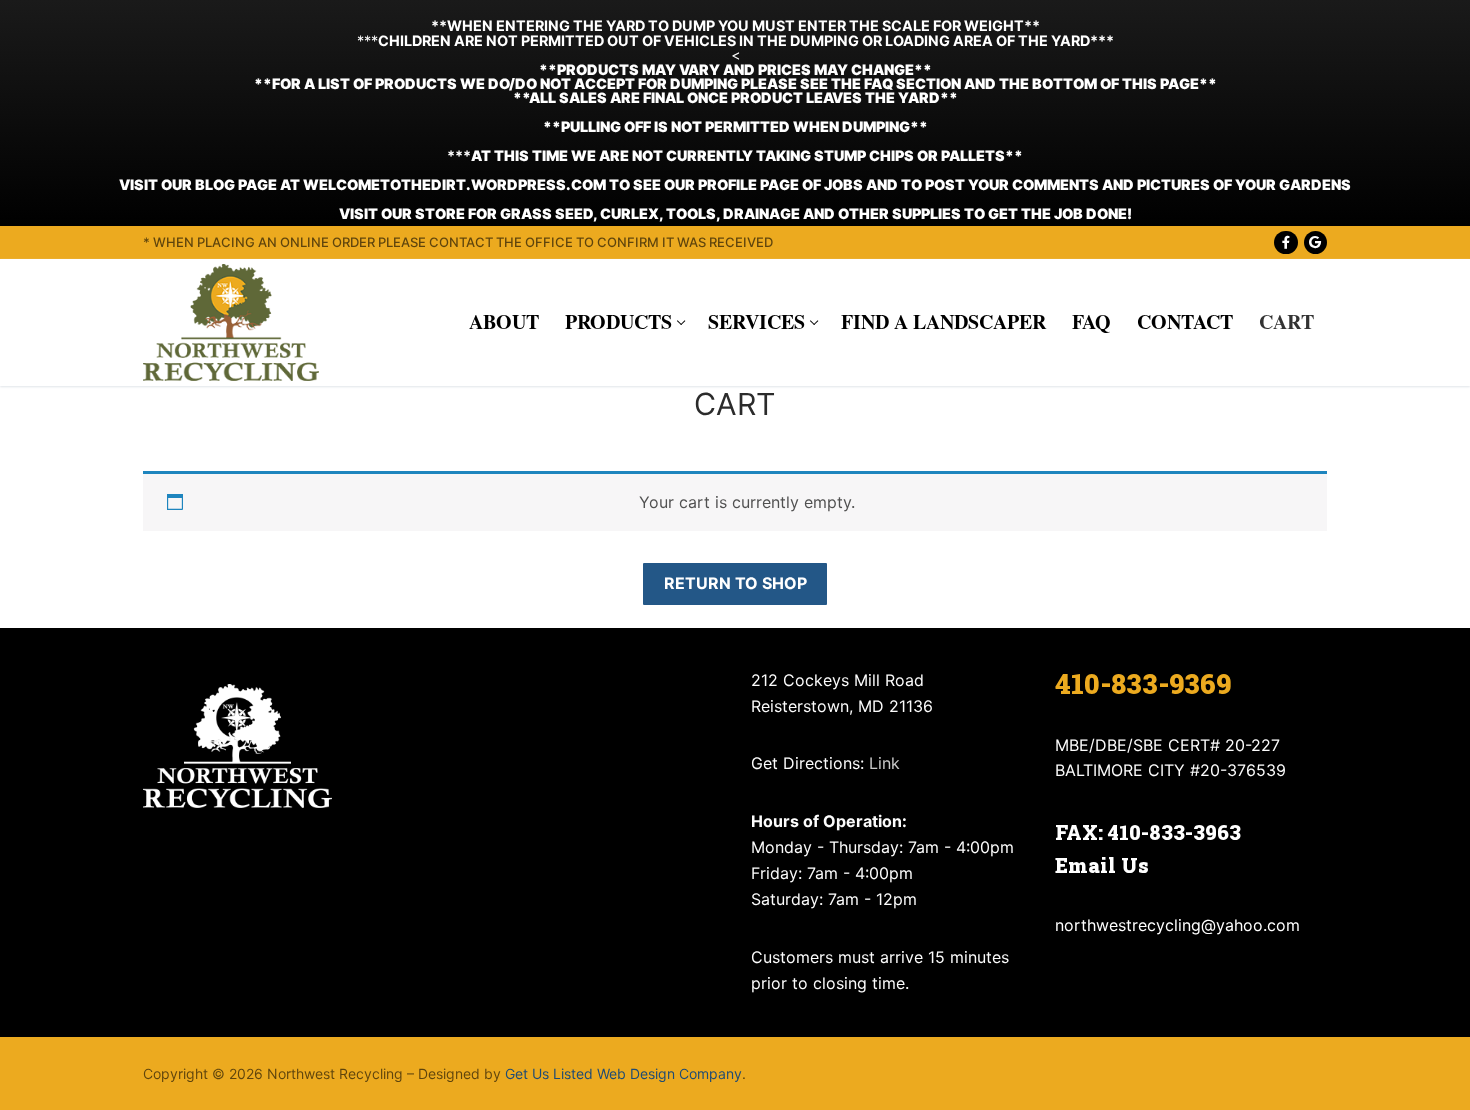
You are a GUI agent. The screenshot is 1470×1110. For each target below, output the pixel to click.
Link (884, 763)
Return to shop (735, 583)
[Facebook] (1285, 242)
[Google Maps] (1315, 242)
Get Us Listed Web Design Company (623, 1073)
